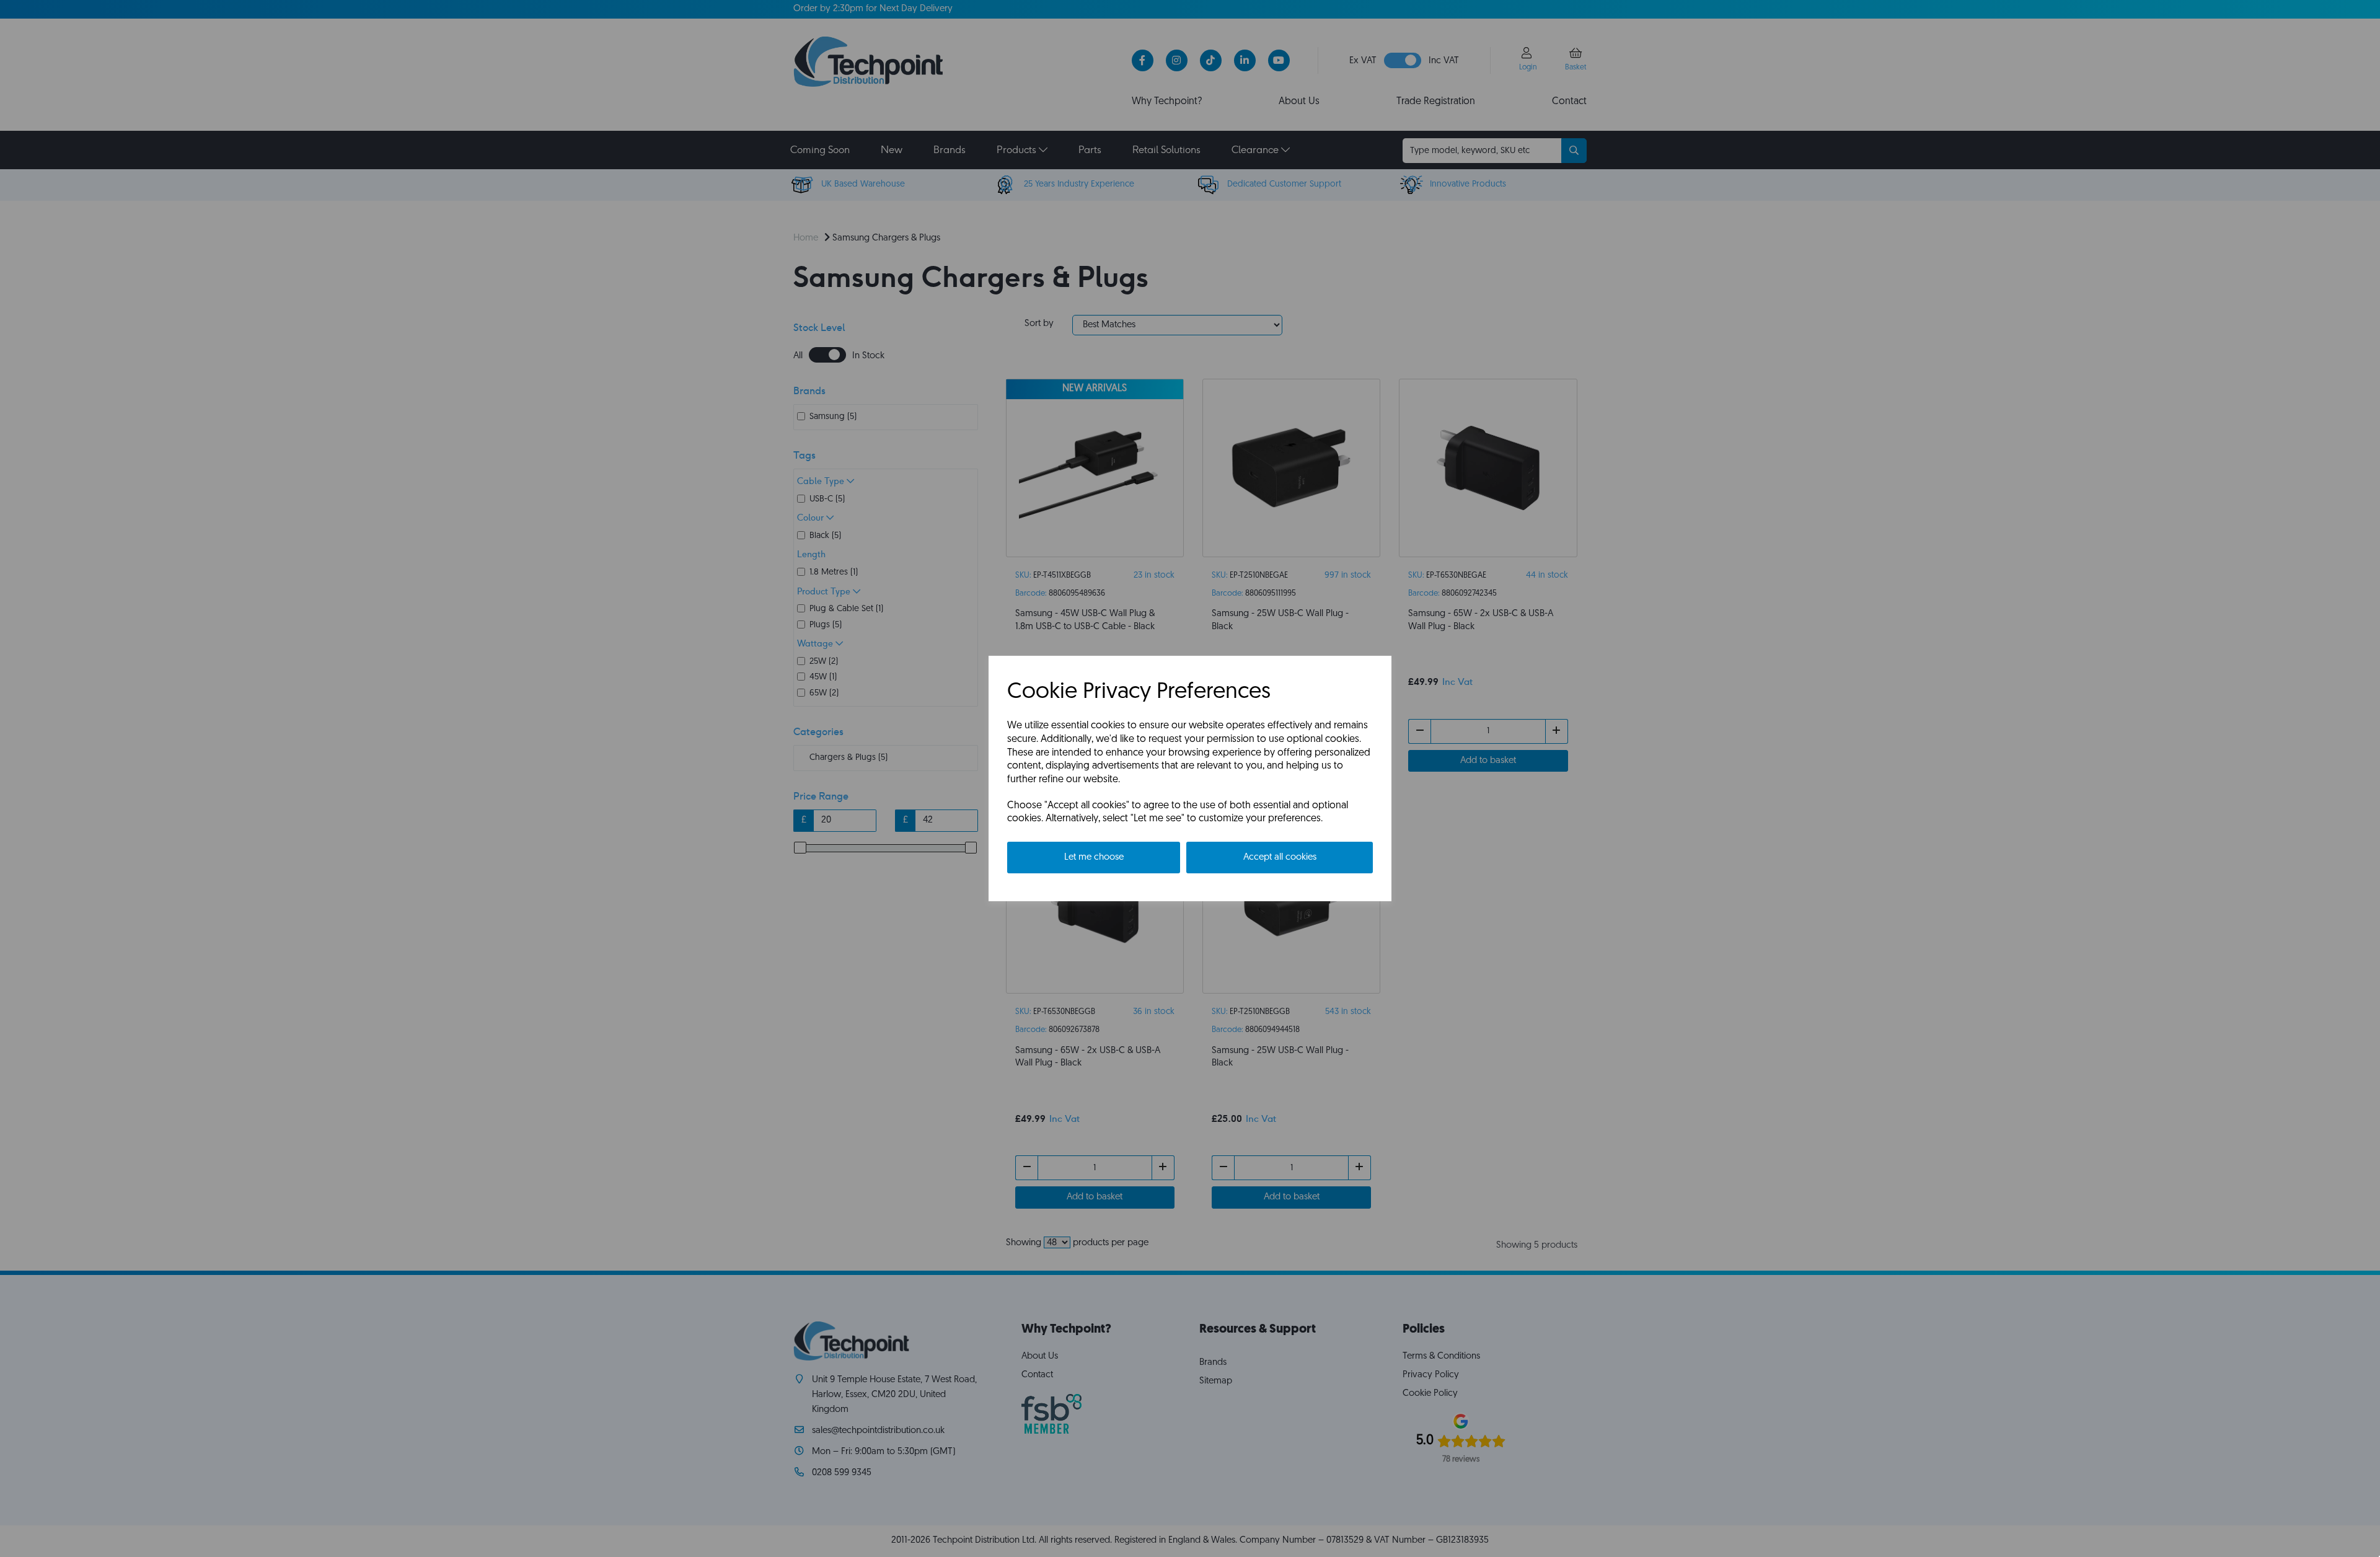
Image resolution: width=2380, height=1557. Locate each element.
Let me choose (1094, 858)
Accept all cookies (1280, 858)
